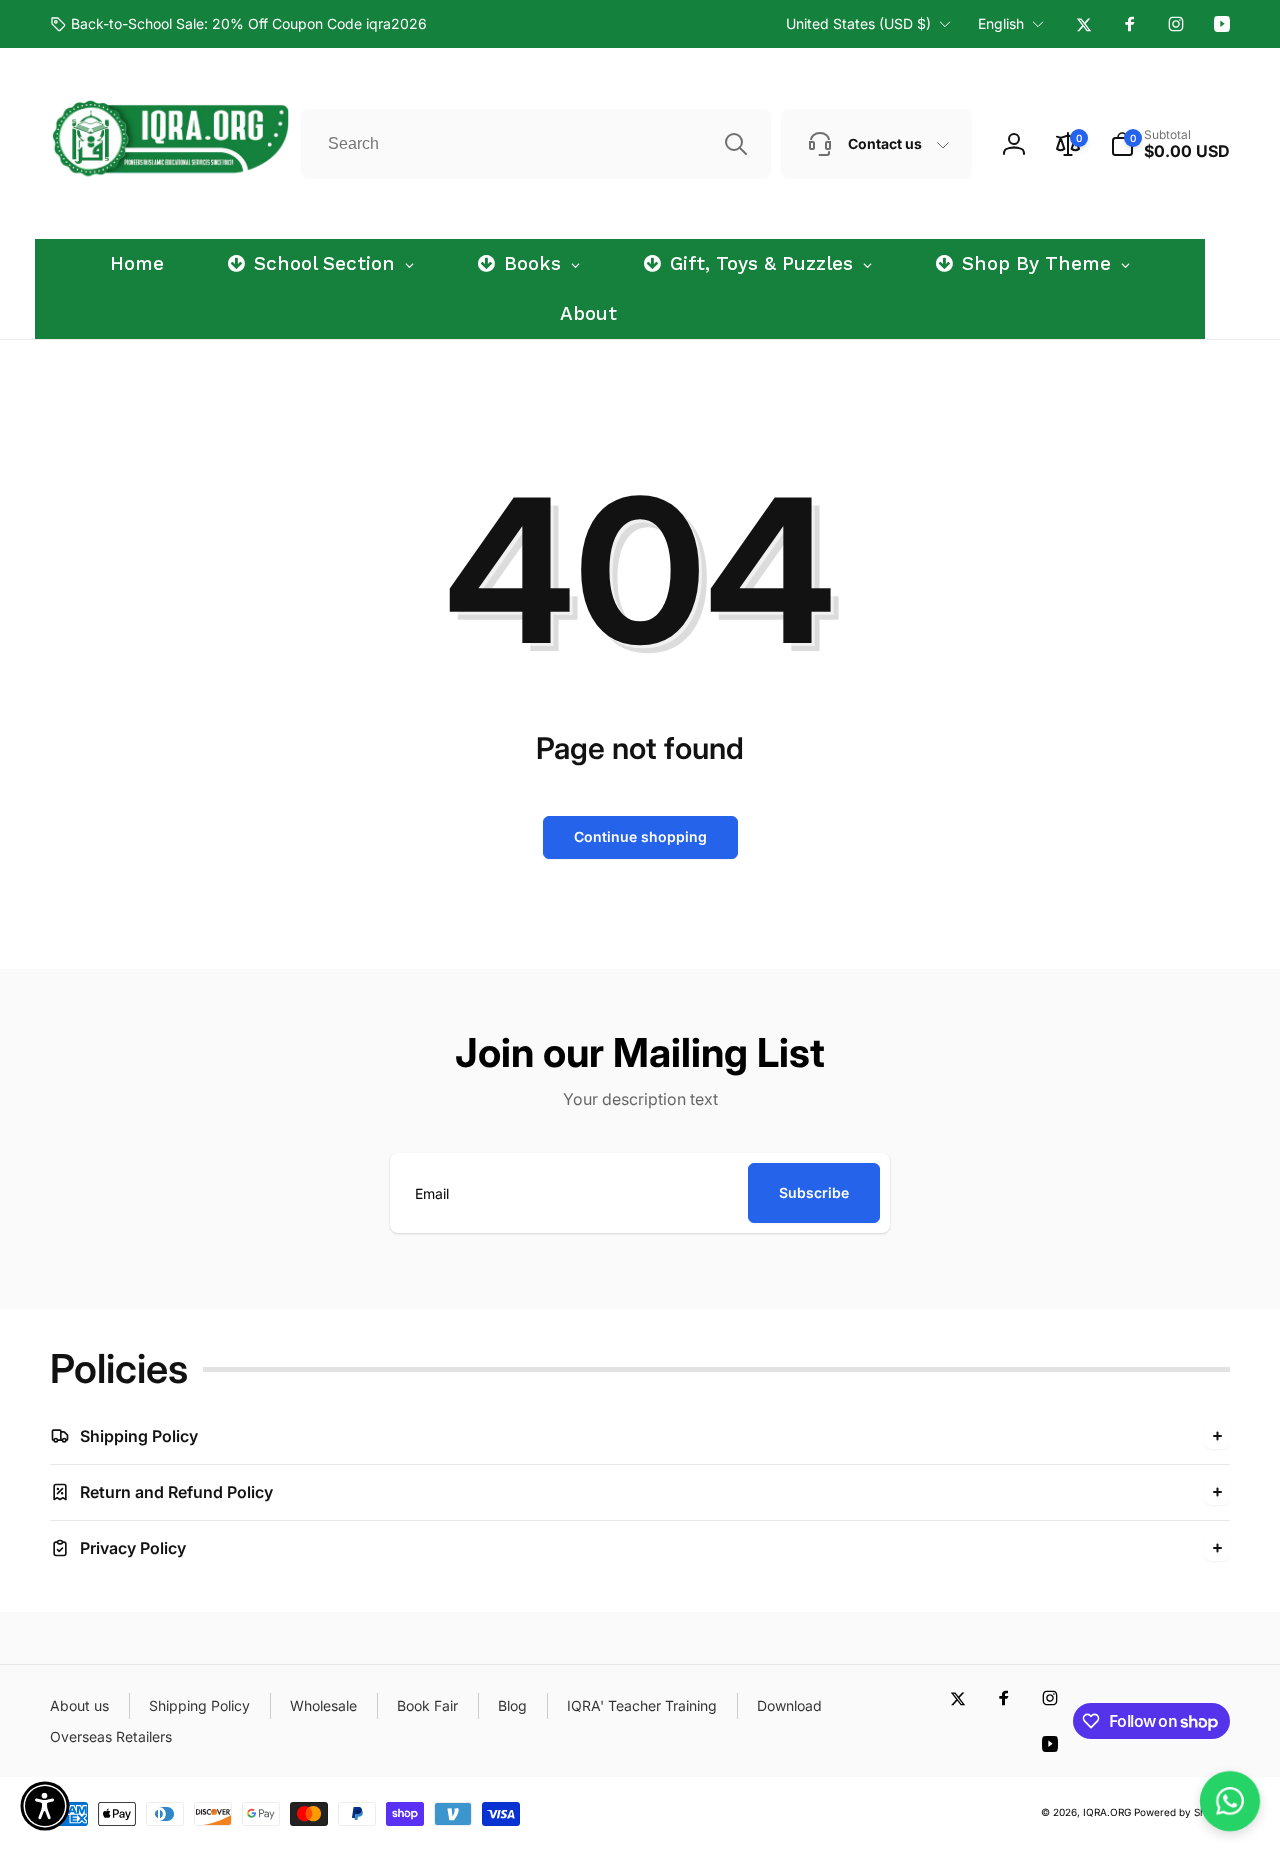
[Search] (736, 144)
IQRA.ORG (1107, 1812)
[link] (238, 24)
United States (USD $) (858, 23)
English (1001, 23)
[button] (1170, 144)
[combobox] (536, 144)
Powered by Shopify (1182, 1812)
